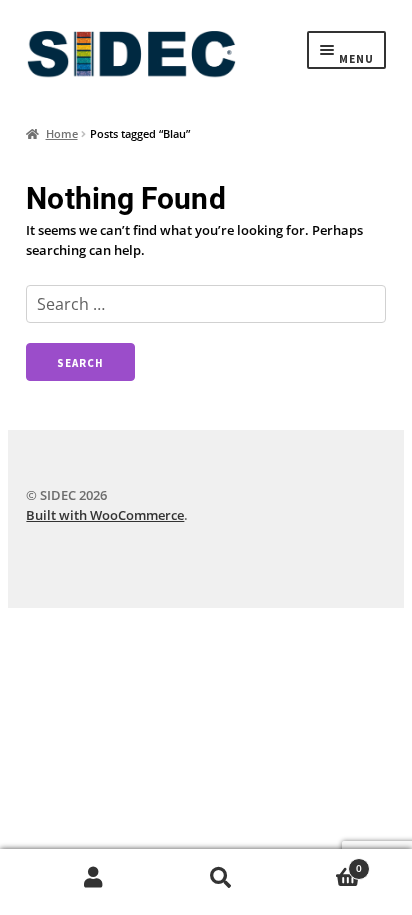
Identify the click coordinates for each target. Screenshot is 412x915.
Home (61, 133)
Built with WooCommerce (105, 515)
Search (220, 877)
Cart (323, 863)
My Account (93, 877)
